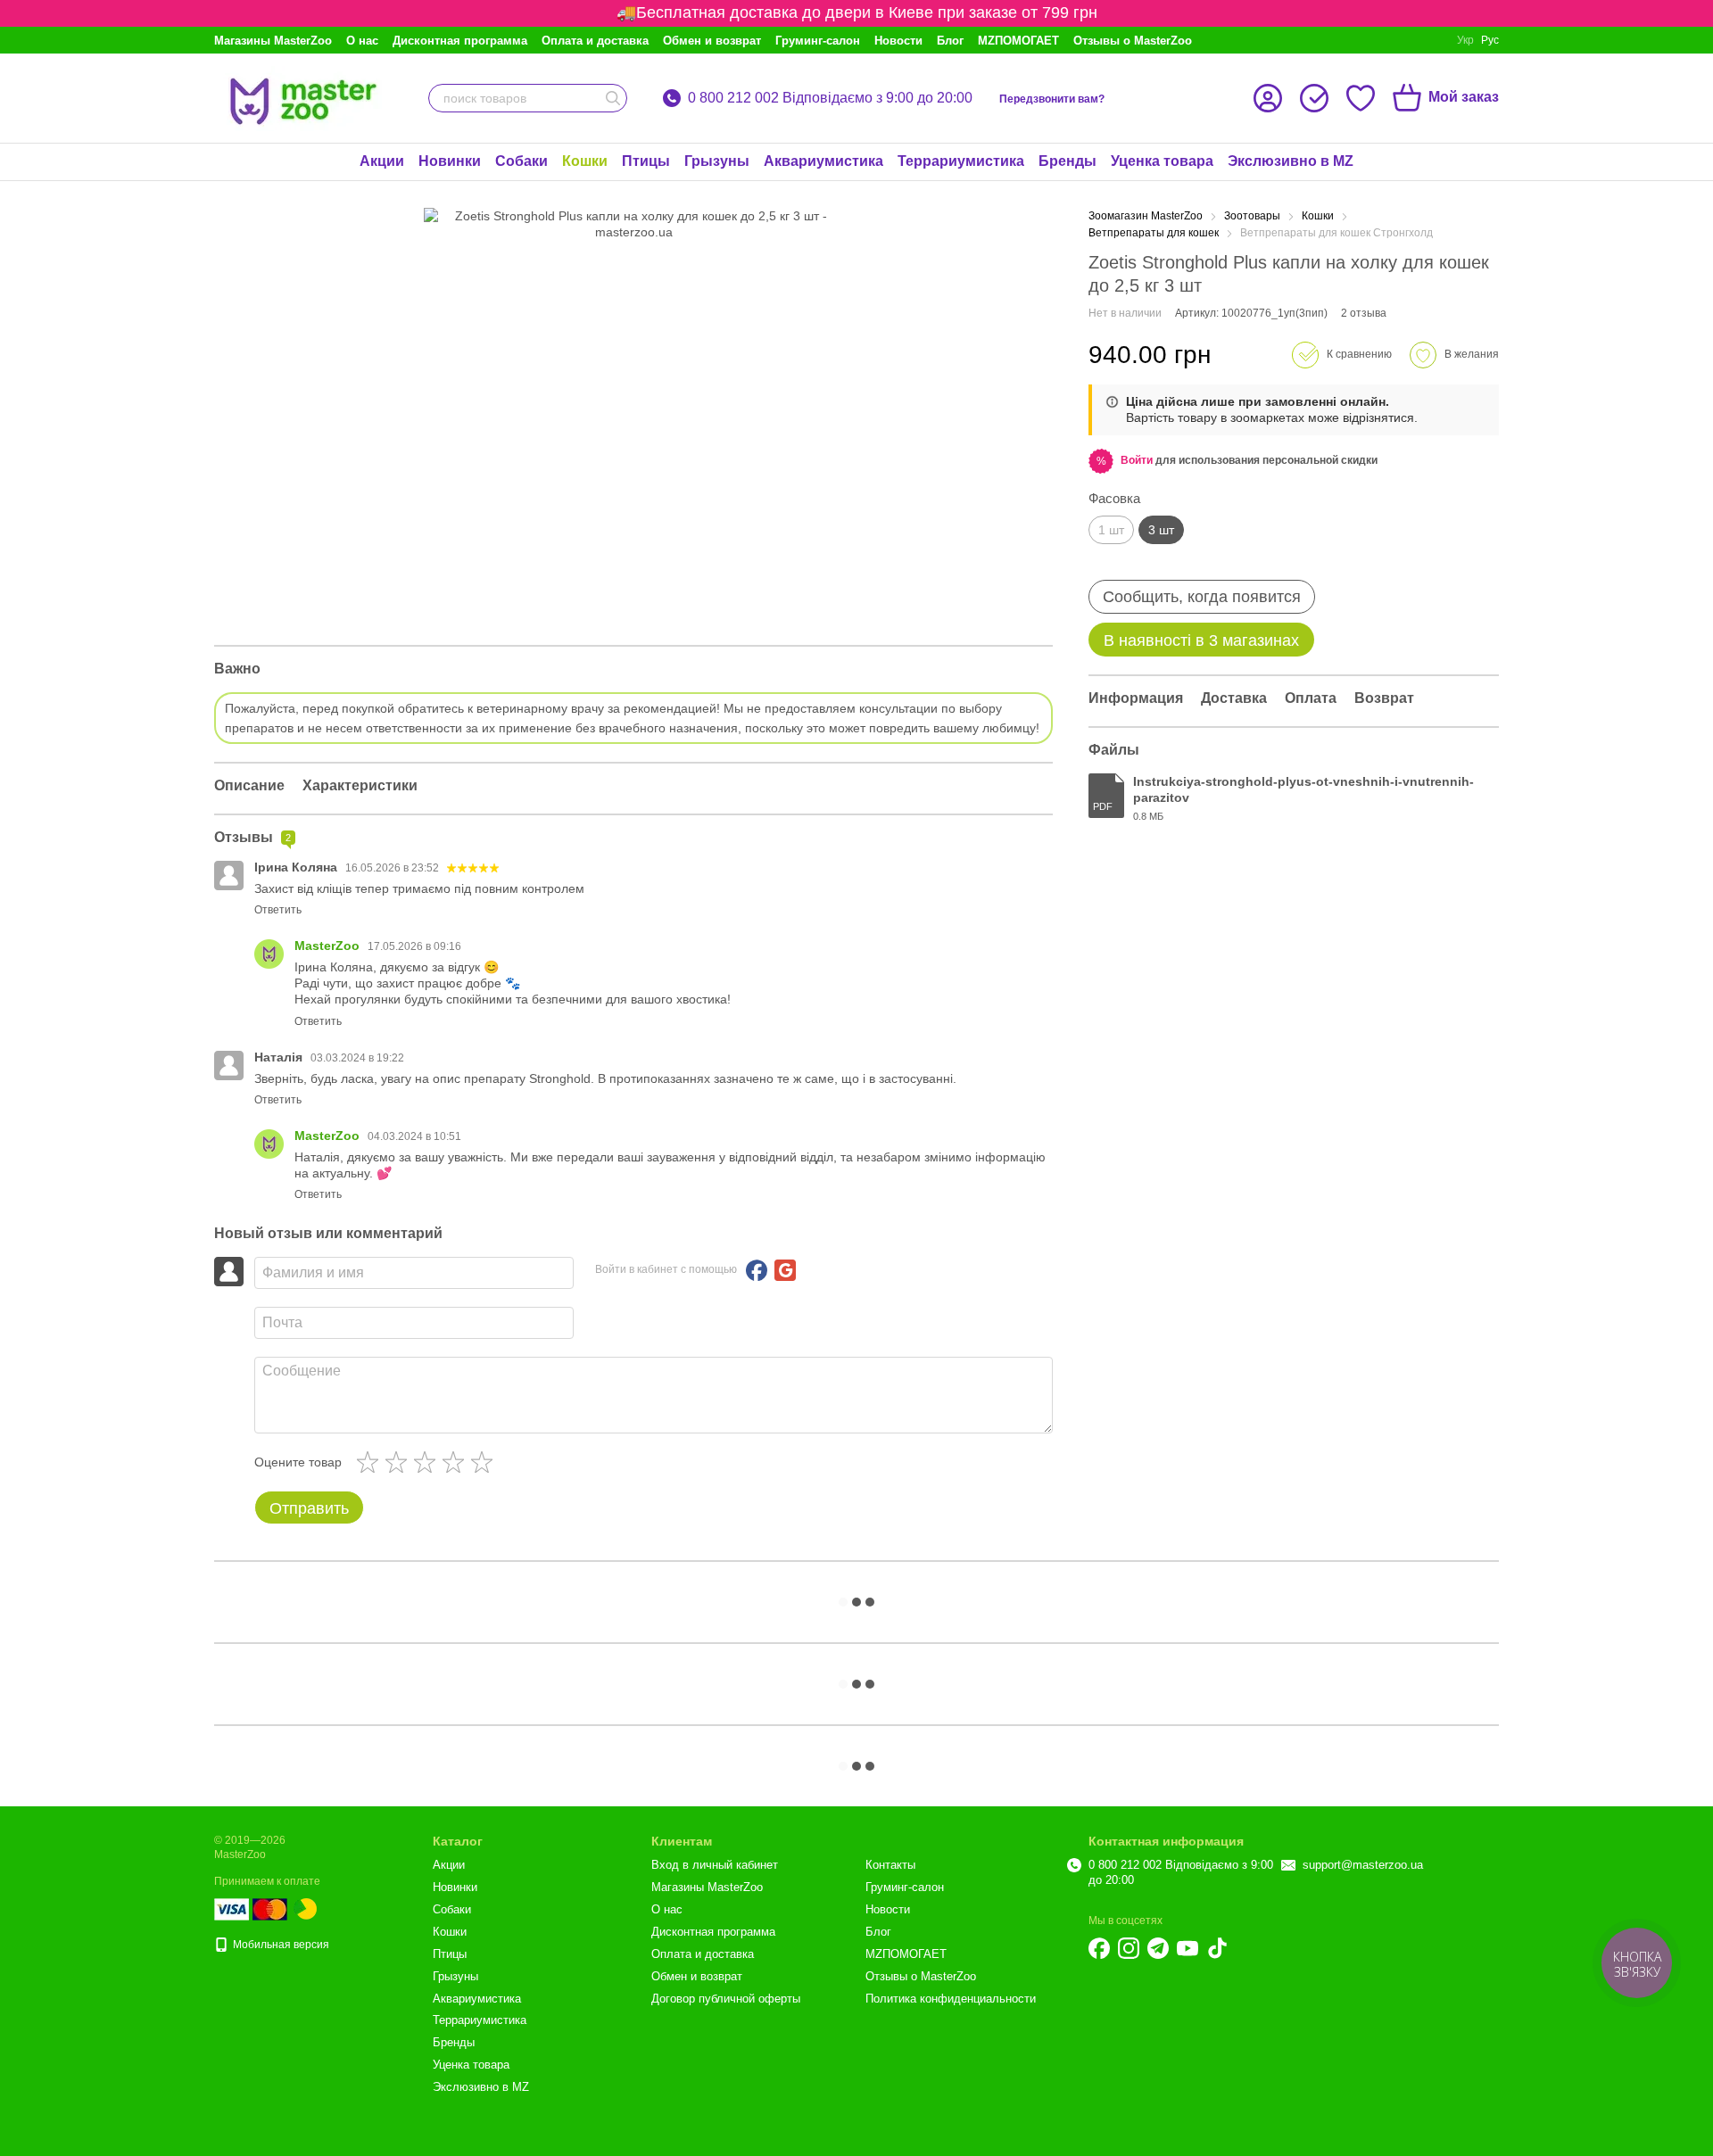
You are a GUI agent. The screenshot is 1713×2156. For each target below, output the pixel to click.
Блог (950, 41)
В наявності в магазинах (1201, 640)
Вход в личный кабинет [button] (715, 1865)
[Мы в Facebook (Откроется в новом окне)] (1099, 1948)
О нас (362, 41)
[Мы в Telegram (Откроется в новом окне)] (1158, 1948)
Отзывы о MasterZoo (1133, 41)
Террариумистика (961, 161)
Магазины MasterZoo (273, 41)
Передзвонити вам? (1052, 99)
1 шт (1111, 530)
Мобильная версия (280, 1945)
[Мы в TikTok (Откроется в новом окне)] (1217, 1948)
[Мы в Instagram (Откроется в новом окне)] (1129, 1948)
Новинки (450, 161)
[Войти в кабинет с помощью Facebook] (757, 1270)
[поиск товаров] (613, 98)
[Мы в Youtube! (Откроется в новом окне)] (1188, 1948)
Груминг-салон (818, 41)
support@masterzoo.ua (1363, 1865)
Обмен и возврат (712, 41)
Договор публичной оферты (726, 1999)
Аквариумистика (823, 161)
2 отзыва (1364, 313)
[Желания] (1361, 98)
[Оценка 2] (400, 1462)
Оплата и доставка (595, 41)
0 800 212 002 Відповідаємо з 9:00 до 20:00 (830, 98)
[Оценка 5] (485, 1462)
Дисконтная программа (460, 41)
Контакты (890, 1865)
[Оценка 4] (457, 1462)
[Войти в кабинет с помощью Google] (785, 1270)
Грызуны (717, 161)
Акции (382, 161)
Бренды (1068, 161)
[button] (1137, 460)
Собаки (521, 161)
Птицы (646, 161)
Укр (1465, 40)
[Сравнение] (1314, 98)
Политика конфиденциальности (951, 1999)
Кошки (585, 161)
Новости (898, 41)
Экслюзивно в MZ (1291, 161)
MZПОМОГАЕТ (1018, 41)
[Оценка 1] (371, 1462)
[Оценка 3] (428, 1462)
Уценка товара (1162, 161)
